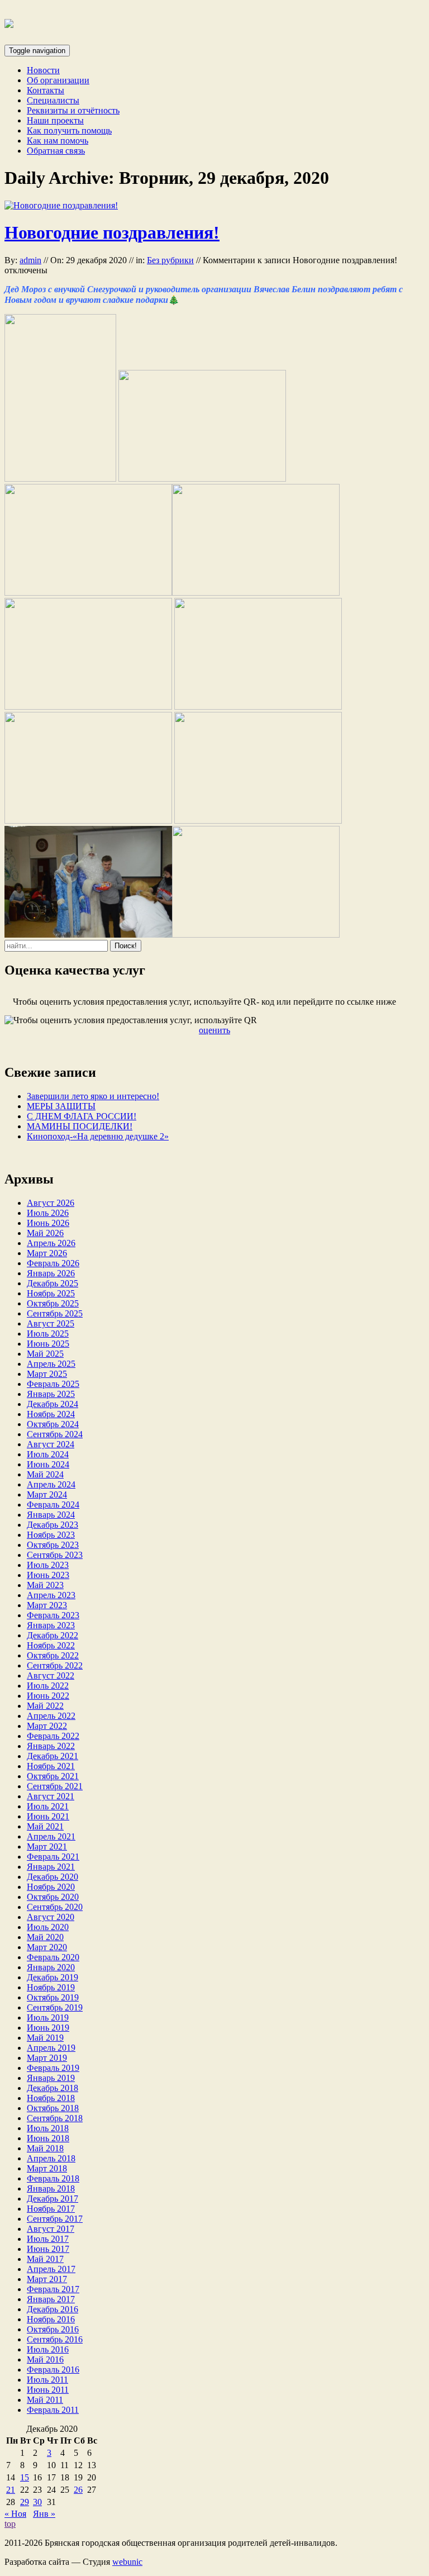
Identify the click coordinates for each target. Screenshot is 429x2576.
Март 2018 (47, 2168)
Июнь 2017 (48, 2249)
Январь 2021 (51, 1867)
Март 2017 (47, 2279)
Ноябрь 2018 (51, 2098)
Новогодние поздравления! (112, 232)
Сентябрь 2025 (55, 1313)
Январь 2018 (51, 2188)
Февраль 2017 (53, 2289)
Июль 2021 (48, 1806)
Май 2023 (45, 1585)
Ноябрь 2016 (51, 2319)
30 (37, 2502)
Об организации (58, 80)
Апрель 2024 (51, 1484)
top (10, 2524)
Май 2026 (45, 1233)
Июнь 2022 (48, 1696)
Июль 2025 (48, 1334)
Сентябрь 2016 (55, 2339)
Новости (43, 70)
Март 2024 (47, 1494)
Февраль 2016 (53, 2370)
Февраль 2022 (53, 1736)
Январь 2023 (51, 1625)
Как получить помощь (69, 130)
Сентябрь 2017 (55, 2219)
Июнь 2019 (48, 2028)
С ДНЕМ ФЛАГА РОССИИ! (82, 1116)
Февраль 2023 (53, 1615)
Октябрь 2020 (53, 1897)
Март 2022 (47, 1726)
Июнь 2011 (48, 2390)
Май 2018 (45, 2148)
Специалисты (53, 100)
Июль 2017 (48, 2239)
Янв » (44, 2514)
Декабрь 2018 (53, 2088)
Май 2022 (45, 1706)
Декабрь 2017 (53, 2199)
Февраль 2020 (53, 1957)
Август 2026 (51, 1203)
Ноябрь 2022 (51, 1645)
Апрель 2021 (51, 1836)
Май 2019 (45, 2038)
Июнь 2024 (48, 1464)
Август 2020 (51, 1917)
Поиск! (126, 946)
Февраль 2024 (53, 1505)
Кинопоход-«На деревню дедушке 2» (98, 1136)
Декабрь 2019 (53, 1977)
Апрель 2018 (51, 2158)
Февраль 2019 (53, 2068)
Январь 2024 (51, 1515)
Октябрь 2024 (53, 1424)
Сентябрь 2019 (55, 2007)
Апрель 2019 (51, 2048)
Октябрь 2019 (53, 1997)
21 (11, 2490)
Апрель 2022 (51, 1716)
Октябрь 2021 (53, 1776)
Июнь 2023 (48, 1575)
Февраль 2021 (53, 1857)
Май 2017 (45, 2259)
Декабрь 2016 (53, 2309)
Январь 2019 (51, 2078)
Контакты (46, 90)
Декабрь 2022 (53, 1635)
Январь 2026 (51, 1273)
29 (25, 2502)
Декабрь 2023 (53, 1525)
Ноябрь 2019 (51, 1987)
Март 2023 (47, 1605)
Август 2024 (51, 1444)
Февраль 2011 (53, 2410)
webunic (127, 2562)
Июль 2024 (48, 1454)
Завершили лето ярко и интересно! (93, 1096)
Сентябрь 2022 (55, 1665)
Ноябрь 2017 (51, 2209)
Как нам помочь (58, 141)
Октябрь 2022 (53, 1655)
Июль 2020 (48, 1927)
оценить (214, 1030)
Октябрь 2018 (53, 2108)
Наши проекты (55, 120)
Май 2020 (45, 1937)
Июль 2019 (48, 2017)
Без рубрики (170, 260)
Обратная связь (56, 151)
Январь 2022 (51, 1746)
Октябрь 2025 (53, 1303)
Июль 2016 (48, 2349)
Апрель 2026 (51, 1243)
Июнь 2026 (48, 1223)
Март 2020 (47, 1947)
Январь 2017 (51, 2299)
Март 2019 (47, 2058)
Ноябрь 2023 (51, 1535)
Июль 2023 (48, 1565)
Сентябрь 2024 (55, 1434)
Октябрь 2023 (53, 1545)
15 (25, 2477)
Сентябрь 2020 (55, 1907)
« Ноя (15, 2514)
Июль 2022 (48, 1686)
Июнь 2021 (48, 1816)
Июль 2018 (48, 2128)
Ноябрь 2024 (51, 1414)
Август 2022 (51, 1676)
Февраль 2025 (53, 1384)
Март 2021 (47, 1847)
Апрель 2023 (51, 1595)
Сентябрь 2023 (55, 1555)
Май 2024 (45, 1474)
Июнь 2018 (48, 2138)
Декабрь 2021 (53, 1756)
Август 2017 (51, 2229)
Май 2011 (45, 2400)
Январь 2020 (51, 1967)
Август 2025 (51, 1323)
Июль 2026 (48, 1213)
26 (78, 2490)
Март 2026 (47, 1253)
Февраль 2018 (53, 2178)
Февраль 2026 (53, 1263)
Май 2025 (45, 1354)
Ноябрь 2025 (51, 1293)
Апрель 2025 (51, 1364)
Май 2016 (45, 2359)
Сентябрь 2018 (55, 2118)
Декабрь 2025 (53, 1283)
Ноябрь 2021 (51, 1766)
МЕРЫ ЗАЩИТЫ (61, 1106)
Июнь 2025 (48, 1344)
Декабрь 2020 (53, 1877)
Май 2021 (45, 1826)
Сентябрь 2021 (55, 1786)
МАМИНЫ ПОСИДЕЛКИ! (80, 1126)
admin (30, 260)
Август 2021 (51, 1796)
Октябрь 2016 (53, 2329)
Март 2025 (47, 1374)
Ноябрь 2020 (51, 1887)
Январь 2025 (51, 1394)
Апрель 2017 (51, 2269)
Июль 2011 (47, 2380)
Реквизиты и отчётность (73, 110)
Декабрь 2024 (53, 1404)
